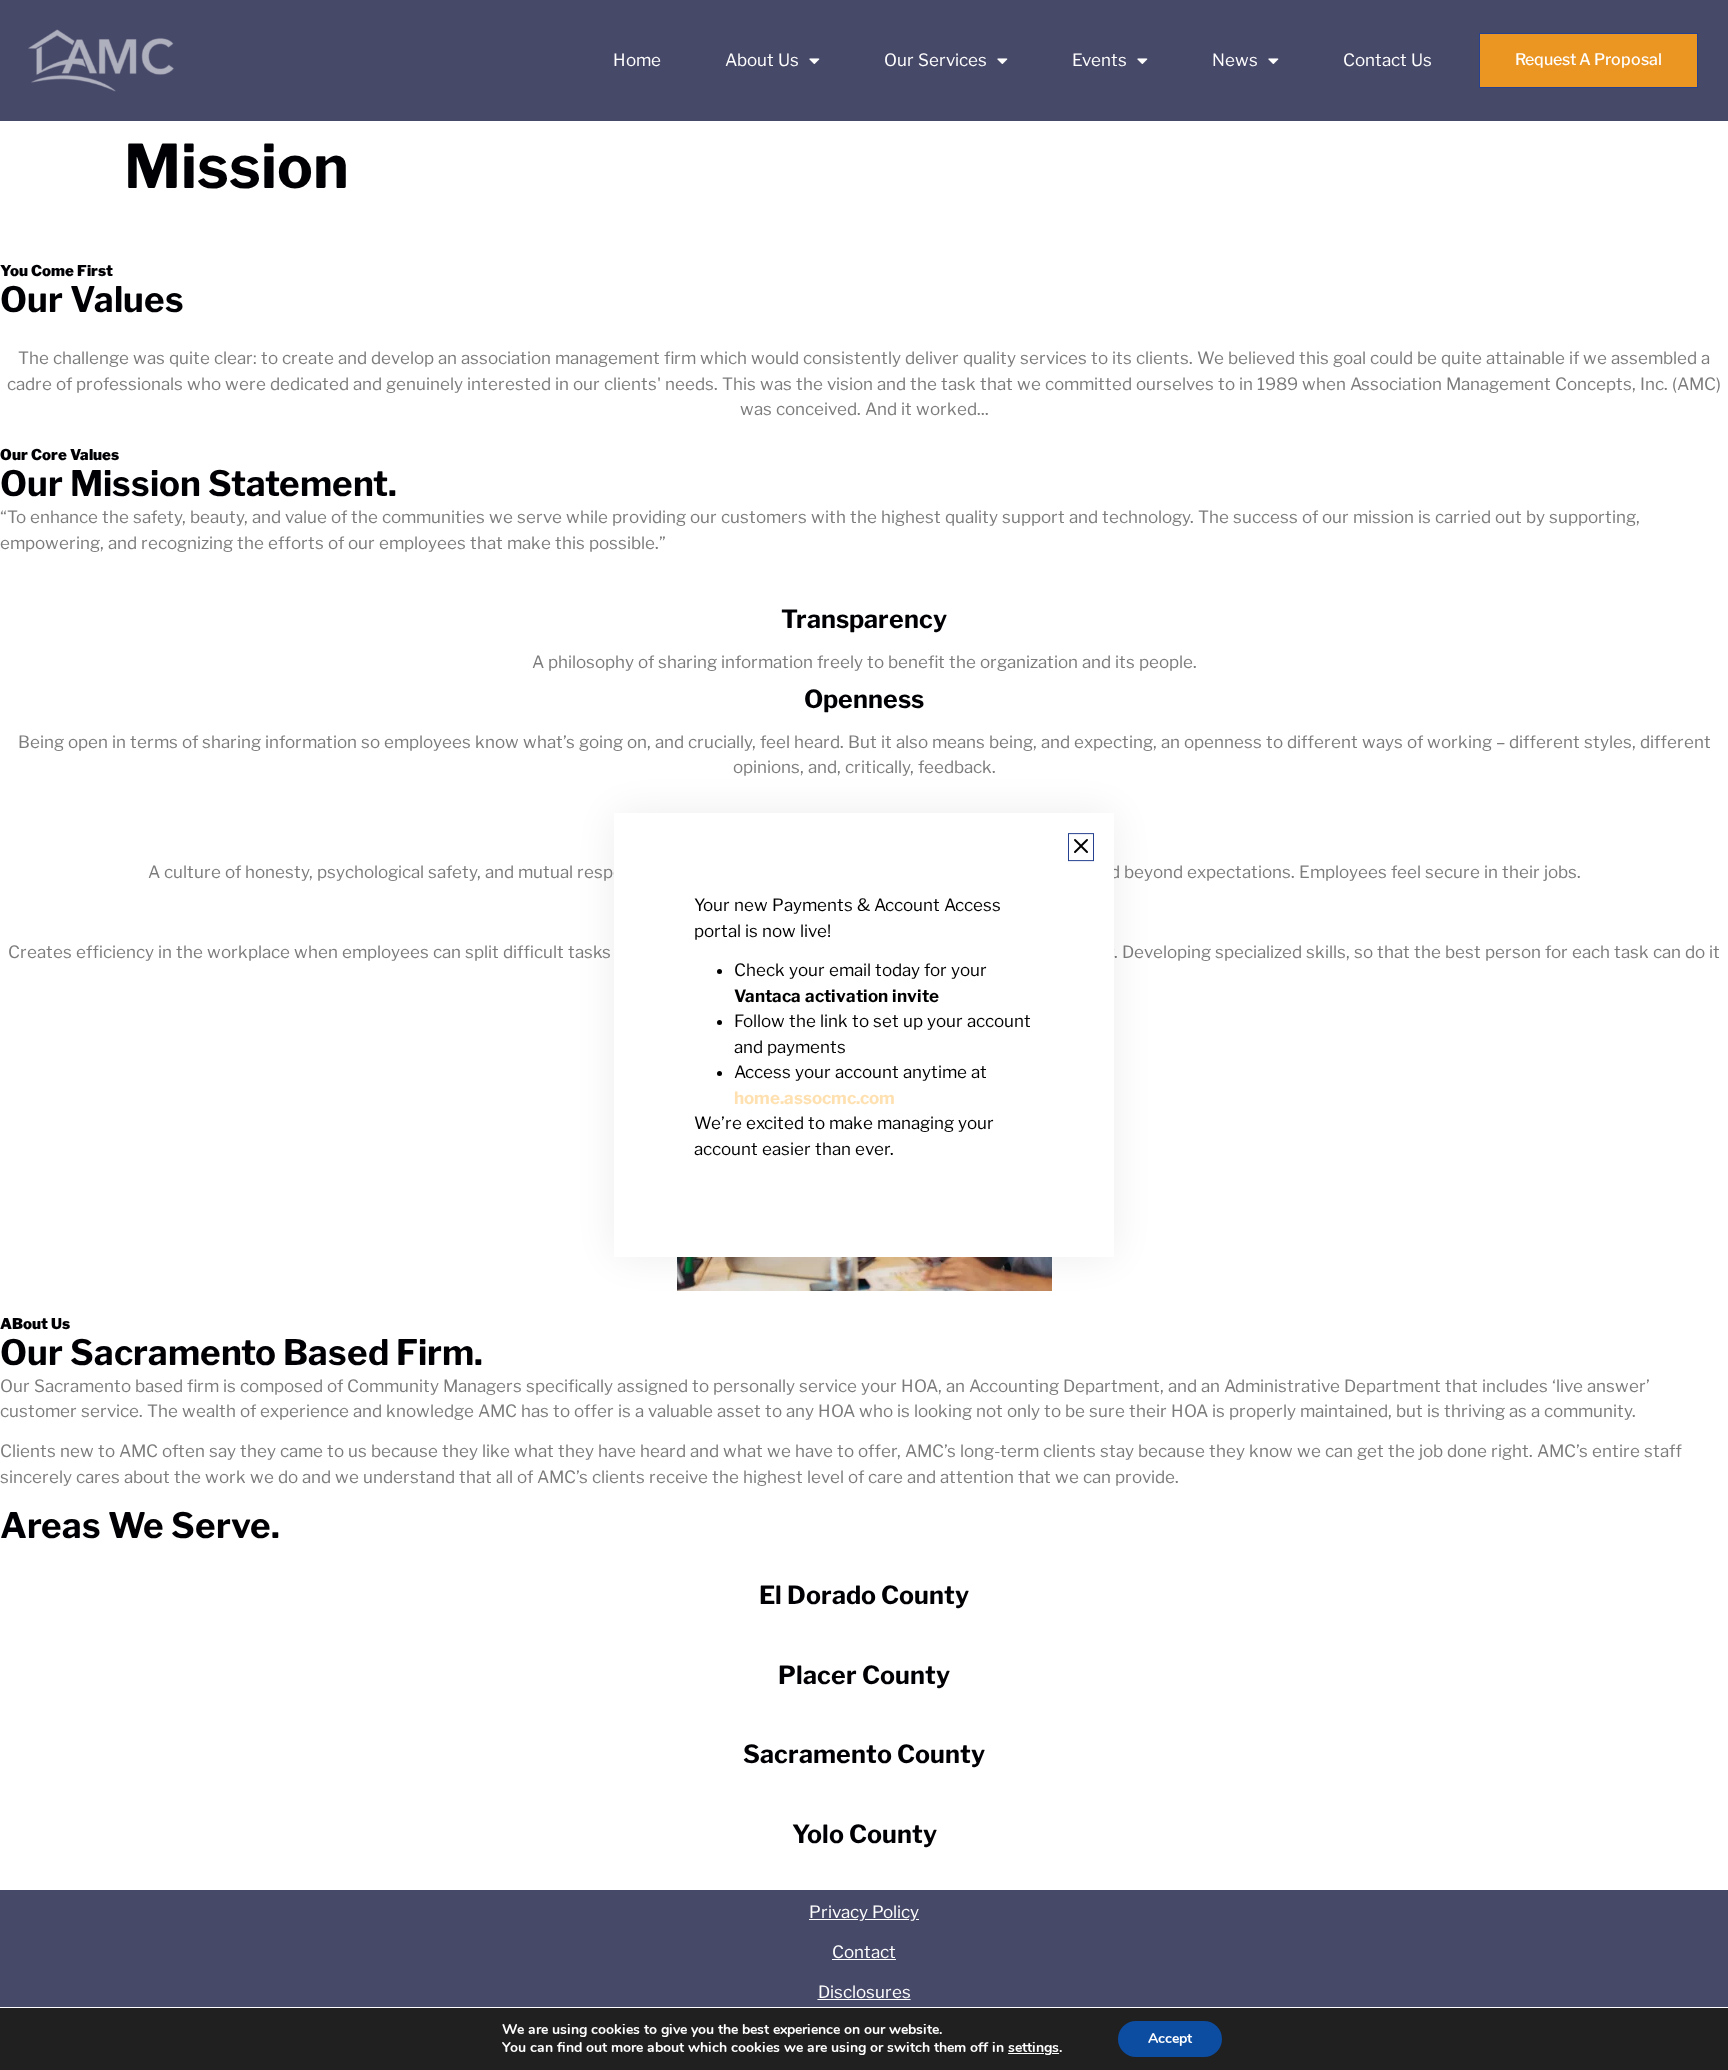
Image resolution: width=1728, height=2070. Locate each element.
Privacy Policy (864, 1912)
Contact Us (1387, 60)
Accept (1170, 2038)
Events (1099, 60)
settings (1033, 2048)
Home (637, 60)
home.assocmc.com (814, 1098)
